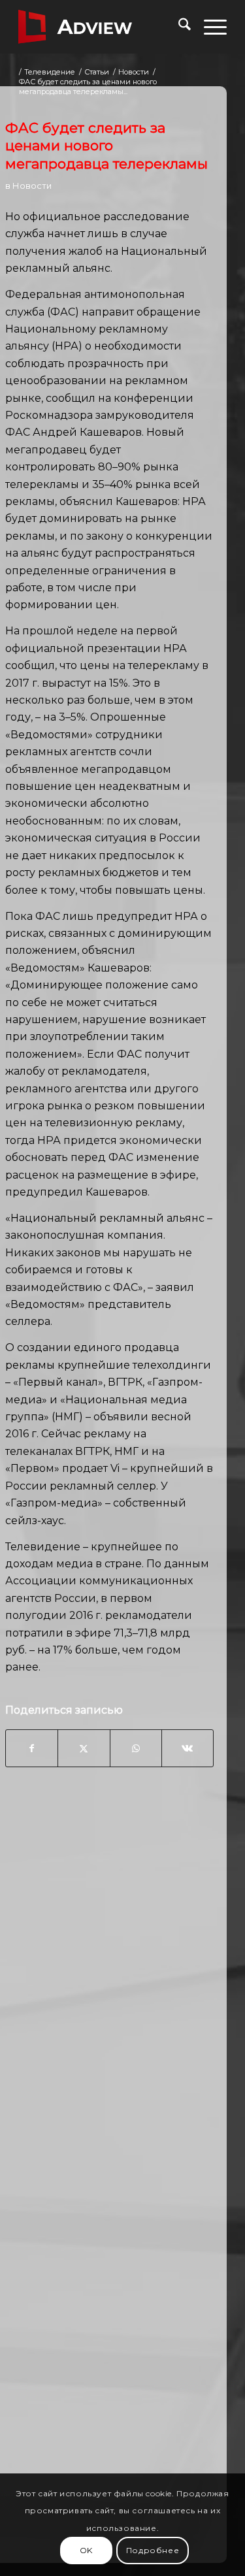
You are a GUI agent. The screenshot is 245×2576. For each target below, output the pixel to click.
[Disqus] (109, 1987)
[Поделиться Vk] (188, 1748)
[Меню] (209, 27)
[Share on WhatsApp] (136, 1748)
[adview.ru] (102, 27)
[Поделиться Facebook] (32, 1748)
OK (86, 2550)
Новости (32, 186)
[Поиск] (178, 27)
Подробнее (153, 2550)
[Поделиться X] (84, 1748)
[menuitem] (178, 27)
